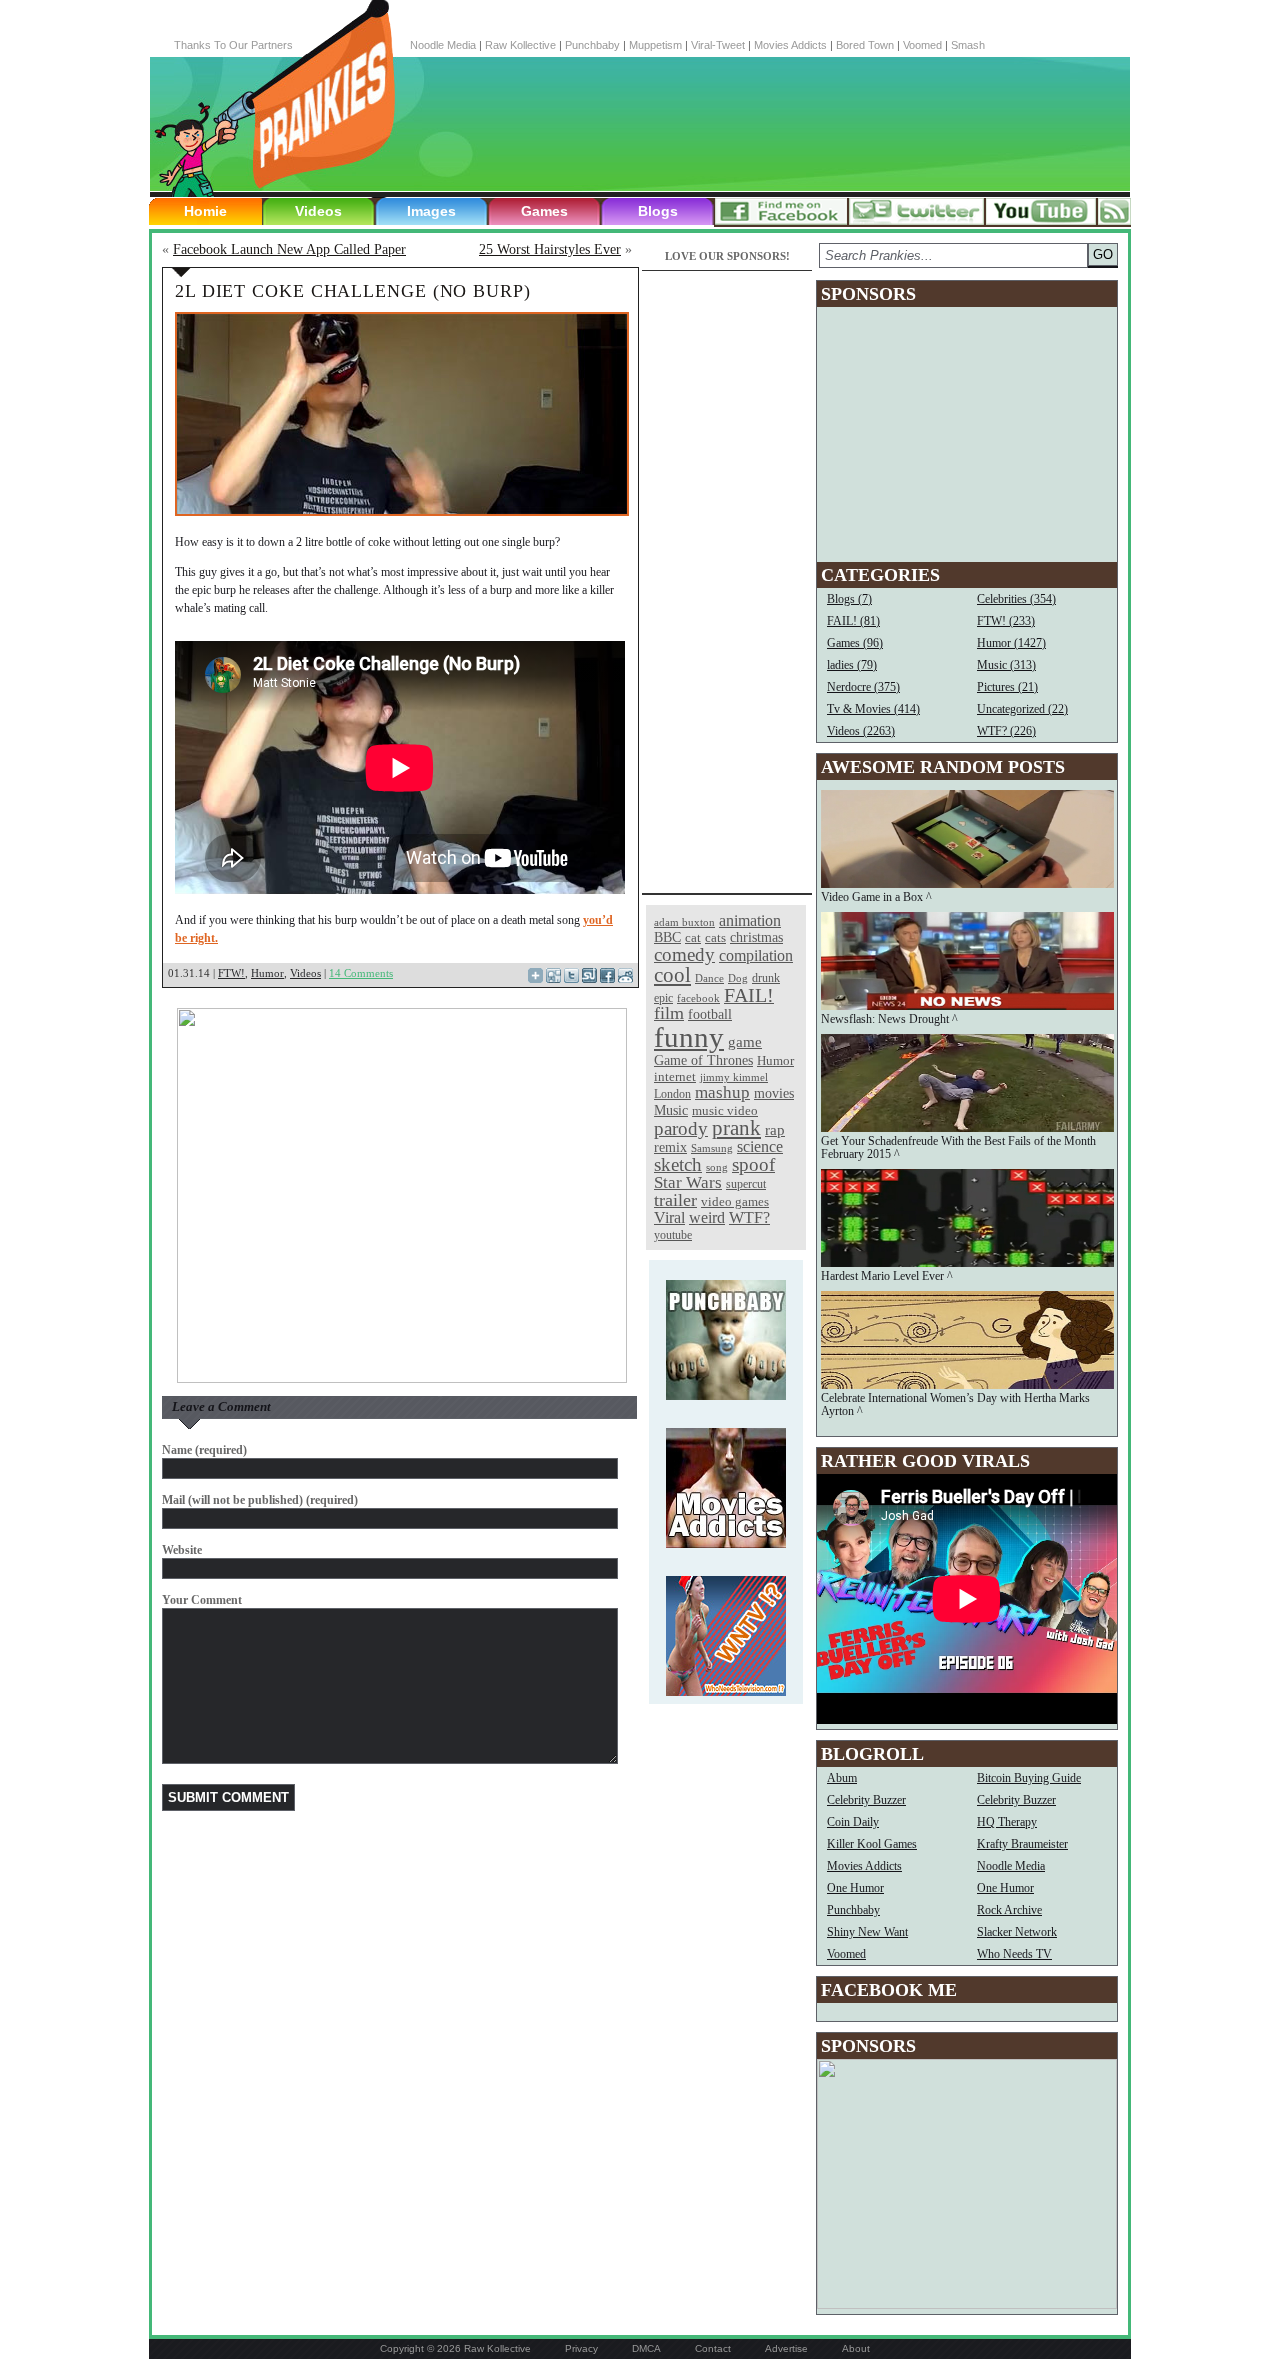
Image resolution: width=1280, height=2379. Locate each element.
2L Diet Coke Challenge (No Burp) (353, 291)
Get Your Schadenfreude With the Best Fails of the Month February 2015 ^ (958, 1147)
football (710, 1014)
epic (663, 998)
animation (750, 920)
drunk (766, 978)
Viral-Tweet (718, 45)
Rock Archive (1009, 1910)
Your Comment (202, 1600)
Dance (709, 978)
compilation (756, 955)
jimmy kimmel (734, 1077)
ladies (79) (852, 665)
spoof (753, 1164)
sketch (678, 1164)
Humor (267, 973)
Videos (318, 211)
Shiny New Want (867, 1932)
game (745, 1041)
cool (672, 975)
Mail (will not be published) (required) (260, 1500)
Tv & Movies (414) (873, 709)
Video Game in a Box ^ (876, 897)
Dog (738, 978)
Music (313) (1006, 665)
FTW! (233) (1006, 621)
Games (544, 211)
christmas (756, 937)
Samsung (712, 1148)
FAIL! (749, 995)
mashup (722, 1092)
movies (774, 1093)
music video (725, 1110)
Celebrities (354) (1016, 599)
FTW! (231, 973)
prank (736, 1128)
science (760, 1146)
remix (670, 1147)
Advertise (786, 2348)
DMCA (646, 2348)
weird (707, 1217)
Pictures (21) (1007, 687)
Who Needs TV (1014, 1954)
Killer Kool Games (872, 1844)
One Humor (855, 1888)
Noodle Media (443, 45)
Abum (842, 1778)
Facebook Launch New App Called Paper (289, 249)
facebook (698, 998)
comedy (684, 954)
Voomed (922, 45)
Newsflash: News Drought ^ (889, 1019)
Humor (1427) (1011, 643)
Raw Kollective (520, 45)
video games (735, 1202)
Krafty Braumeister (1022, 1844)
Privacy (581, 2348)
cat (693, 937)
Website (182, 1550)
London (672, 1094)
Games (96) (855, 643)
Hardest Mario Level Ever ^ (887, 1276)
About (856, 2348)
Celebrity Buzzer (866, 1800)
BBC (667, 937)
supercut (746, 1184)
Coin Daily (853, 1822)
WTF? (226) (1006, 731)
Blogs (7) (849, 599)
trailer (675, 1200)
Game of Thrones (703, 1060)
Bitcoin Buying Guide (1029, 1778)
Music (671, 1110)
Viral (669, 1217)
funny (689, 1037)
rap (775, 1129)
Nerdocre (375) (863, 687)
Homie (205, 211)
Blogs (658, 211)
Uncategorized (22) (1022, 709)
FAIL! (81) (853, 621)
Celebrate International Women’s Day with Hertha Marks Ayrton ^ (955, 1404)
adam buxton (684, 922)
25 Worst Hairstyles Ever (550, 249)
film (669, 1013)
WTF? (749, 1217)
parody (681, 1128)
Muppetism (655, 45)
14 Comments (361, 973)
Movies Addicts (790, 45)
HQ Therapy (1007, 1822)
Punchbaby (592, 45)
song (717, 1167)
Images (431, 211)
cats (715, 937)
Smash (968, 45)
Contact (713, 2348)
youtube (673, 1235)
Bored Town (865, 45)
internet (675, 1076)
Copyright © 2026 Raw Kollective (455, 2348)
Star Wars (688, 1182)
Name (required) (204, 1450)
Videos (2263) (861, 731)
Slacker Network (1017, 1932)
